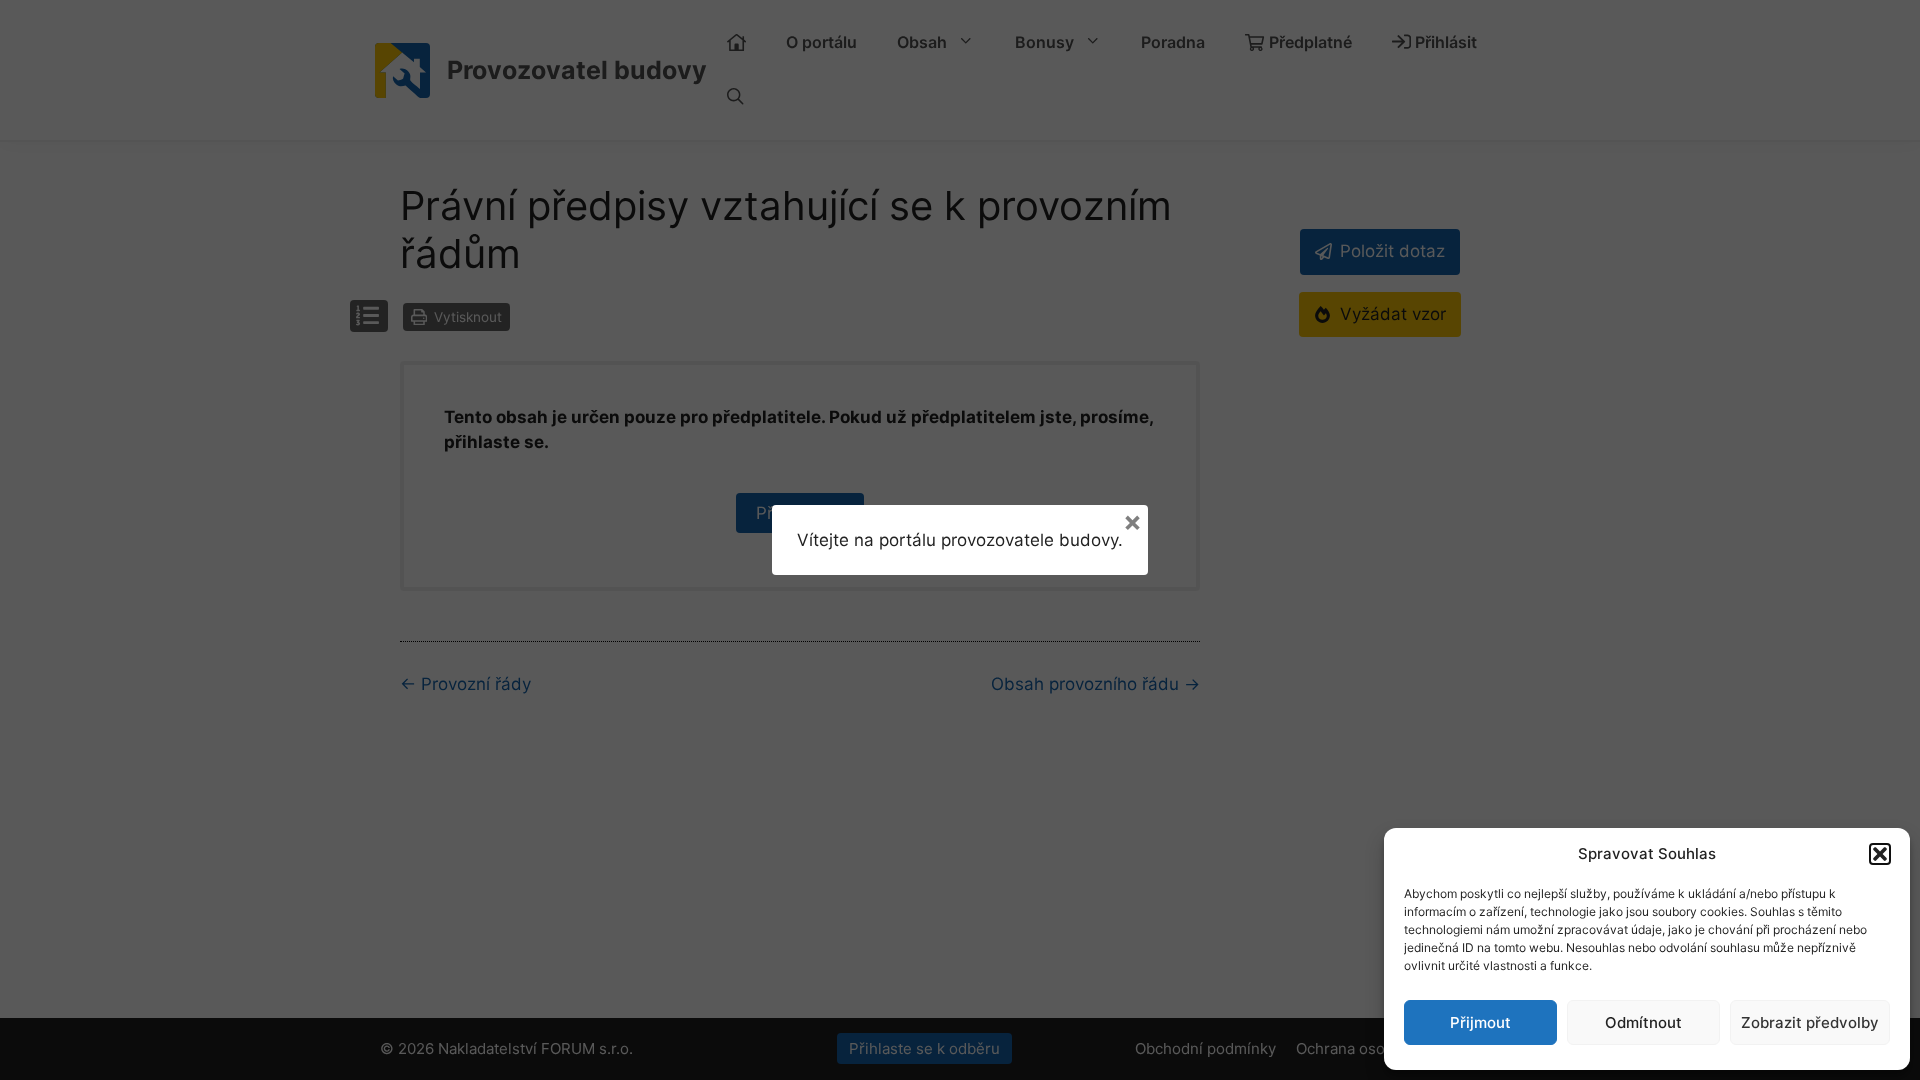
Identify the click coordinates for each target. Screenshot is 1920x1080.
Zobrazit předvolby (1810, 1022)
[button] (1880, 854)
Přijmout (1480, 1022)
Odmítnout (1643, 1022)
